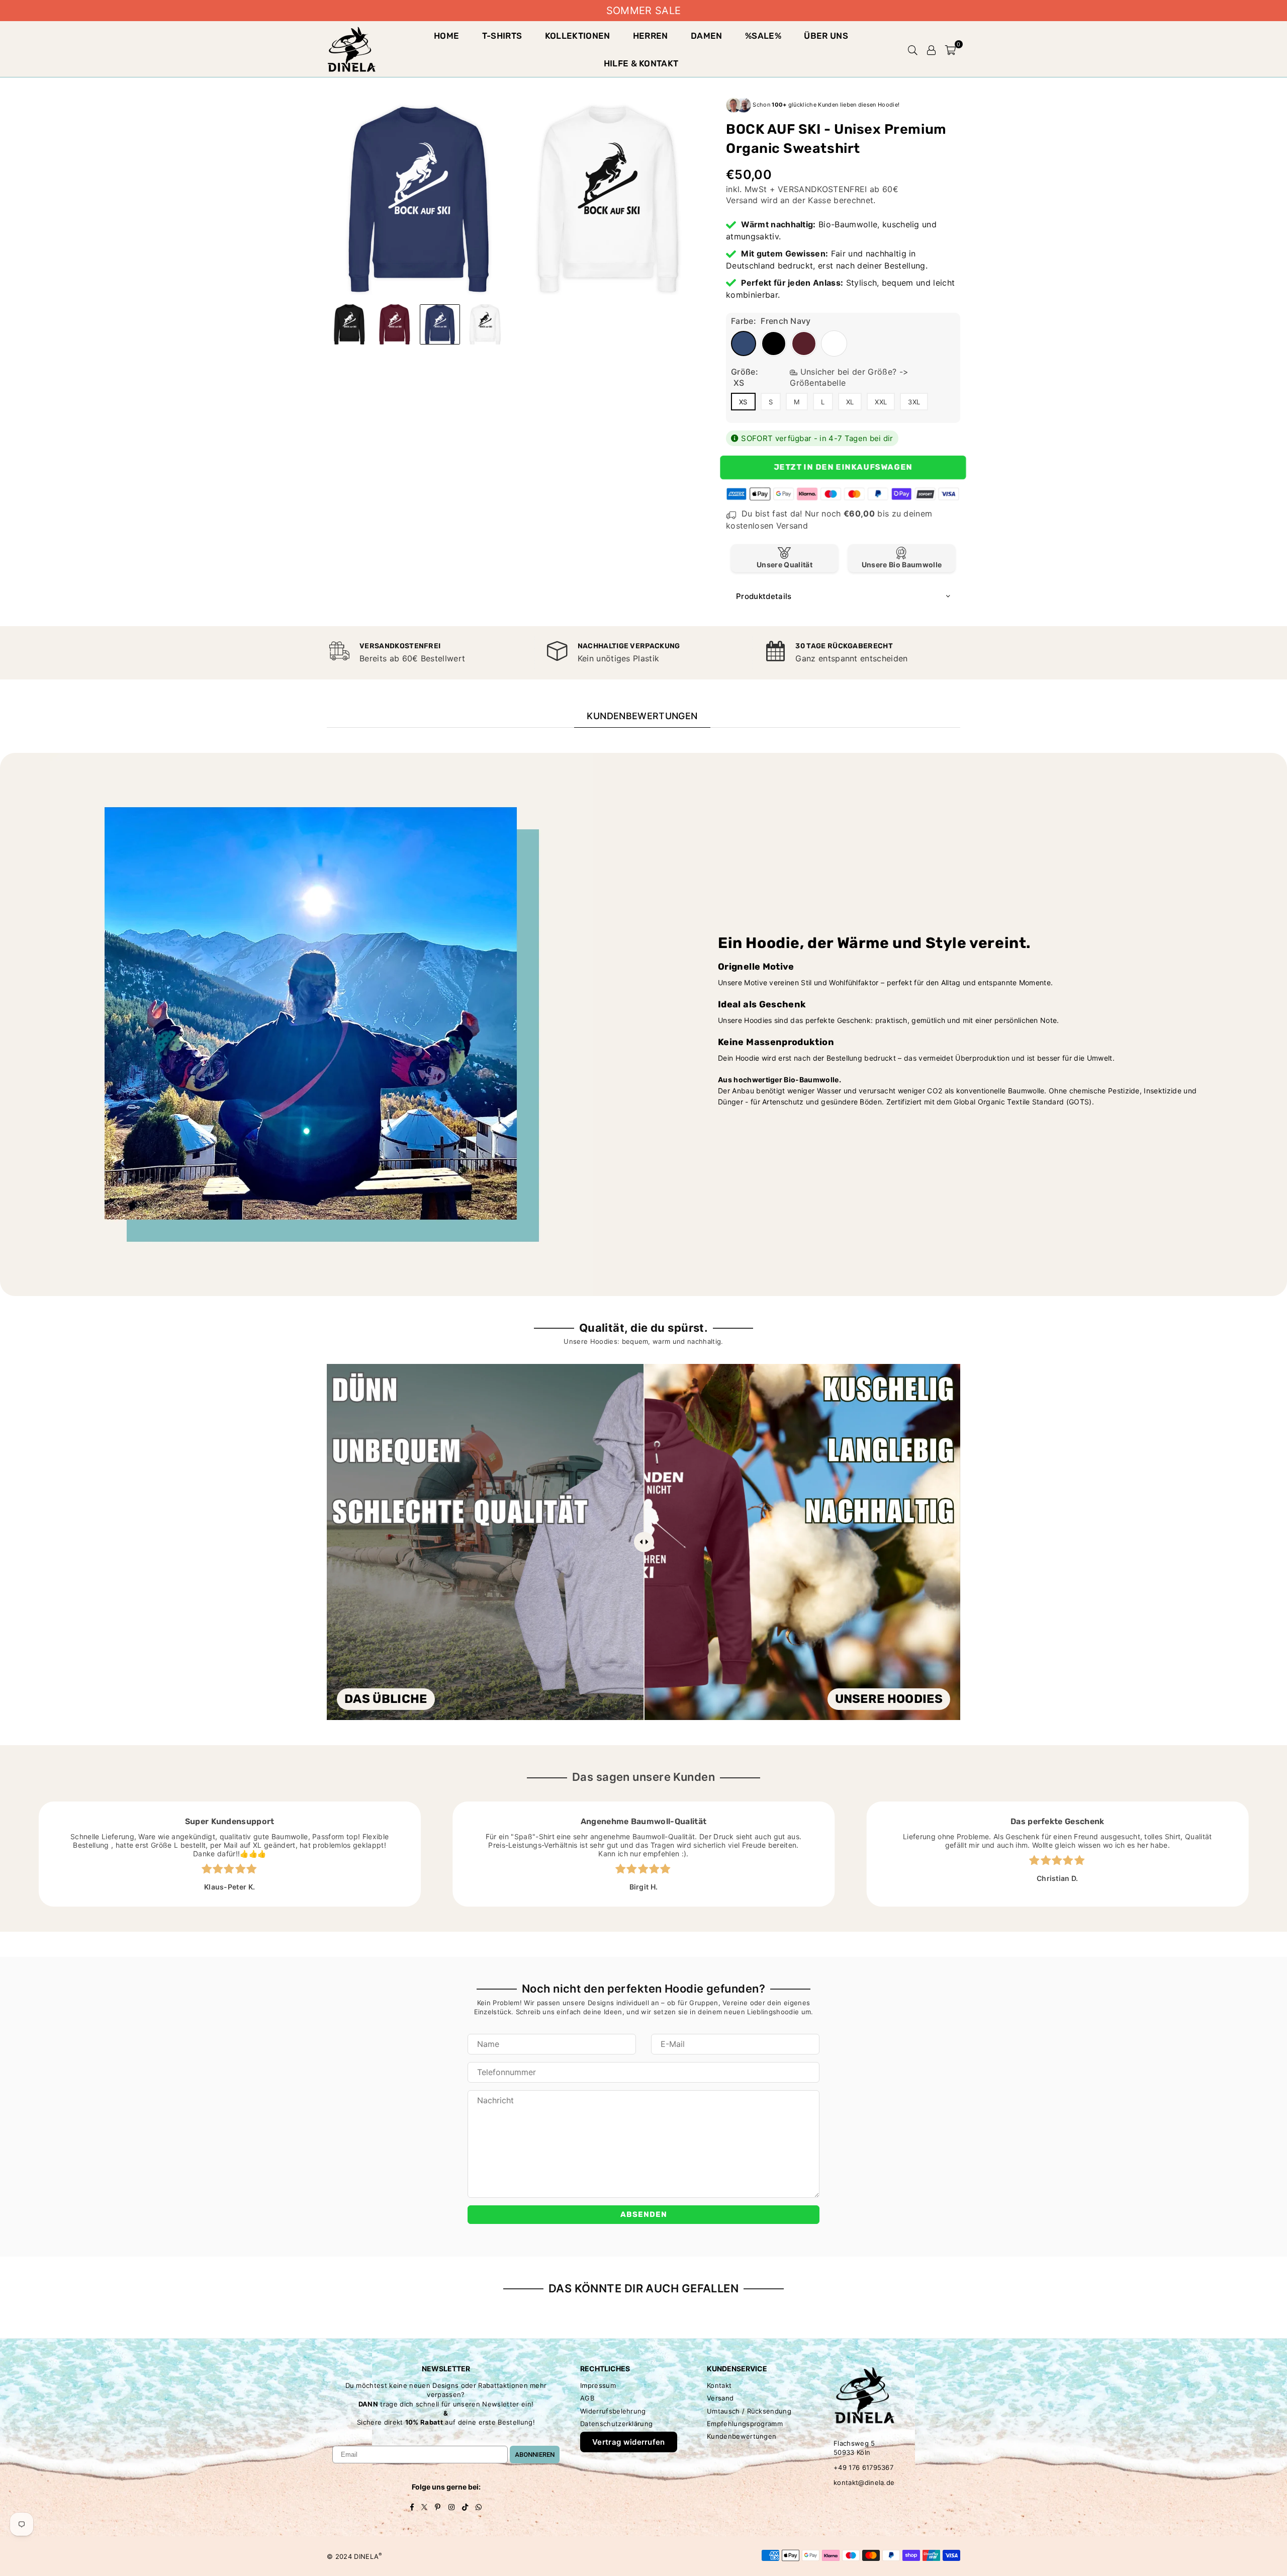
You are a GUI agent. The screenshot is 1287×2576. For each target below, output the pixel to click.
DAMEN (707, 36)
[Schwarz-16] (349, 324)
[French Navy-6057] (440, 324)
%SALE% (763, 36)
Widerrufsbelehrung (613, 2411)
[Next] (687, 198)
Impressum (598, 2385)
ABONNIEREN (535, 2455)
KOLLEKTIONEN (578, 36)
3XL (914, 402)
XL (850, 402)
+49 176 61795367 (863, 2467)
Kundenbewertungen (742, 2436)
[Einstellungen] (932, 49)
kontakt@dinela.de (864, 2482)
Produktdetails (764, 596)
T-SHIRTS (502, 36)
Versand (742, 200)
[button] (950, 49)
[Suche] (913, 49)
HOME (446, 36)
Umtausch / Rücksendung (749, 2411)
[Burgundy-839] (395, 324)
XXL (881, 402)
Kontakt (719, 2385)
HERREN (651, 36)
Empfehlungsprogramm (745, 2424)
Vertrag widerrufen (629, 2442)
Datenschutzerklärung (616, 2424)
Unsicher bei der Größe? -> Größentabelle (849, 377)
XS (743, 402)
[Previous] (341, 198)
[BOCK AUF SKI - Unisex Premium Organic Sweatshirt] (485, 324)
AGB (587, 2398)
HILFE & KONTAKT (641, 63)
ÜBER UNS (826, 36)
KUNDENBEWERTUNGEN (642, 716)
